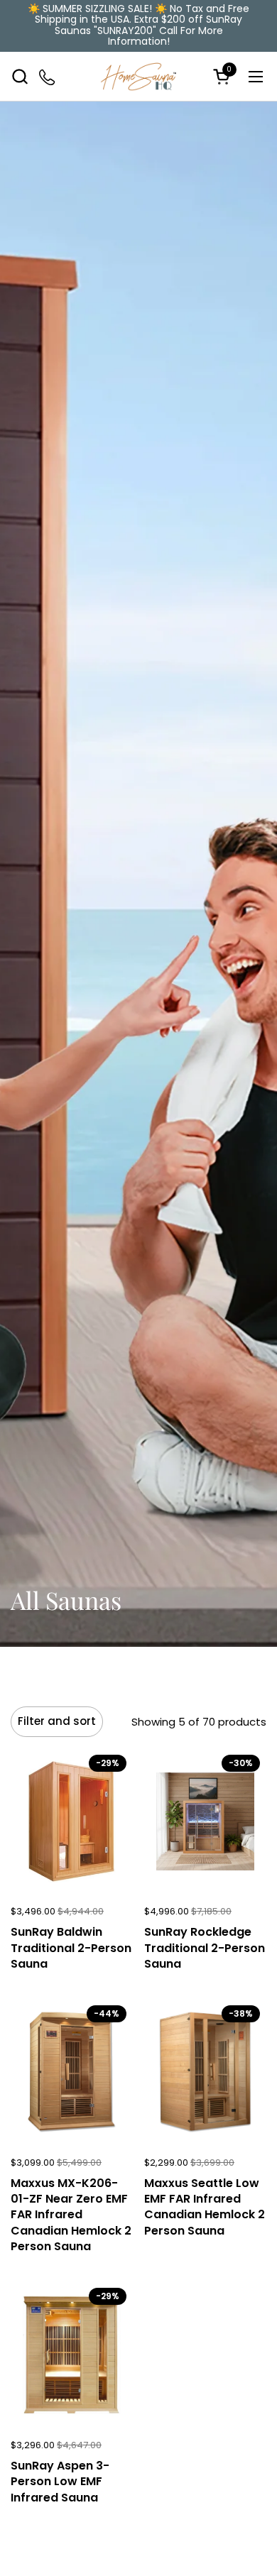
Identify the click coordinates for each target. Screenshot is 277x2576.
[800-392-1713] (48, 76)
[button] (20, 76)
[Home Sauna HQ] (139, 77)
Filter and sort (57, 1721)
